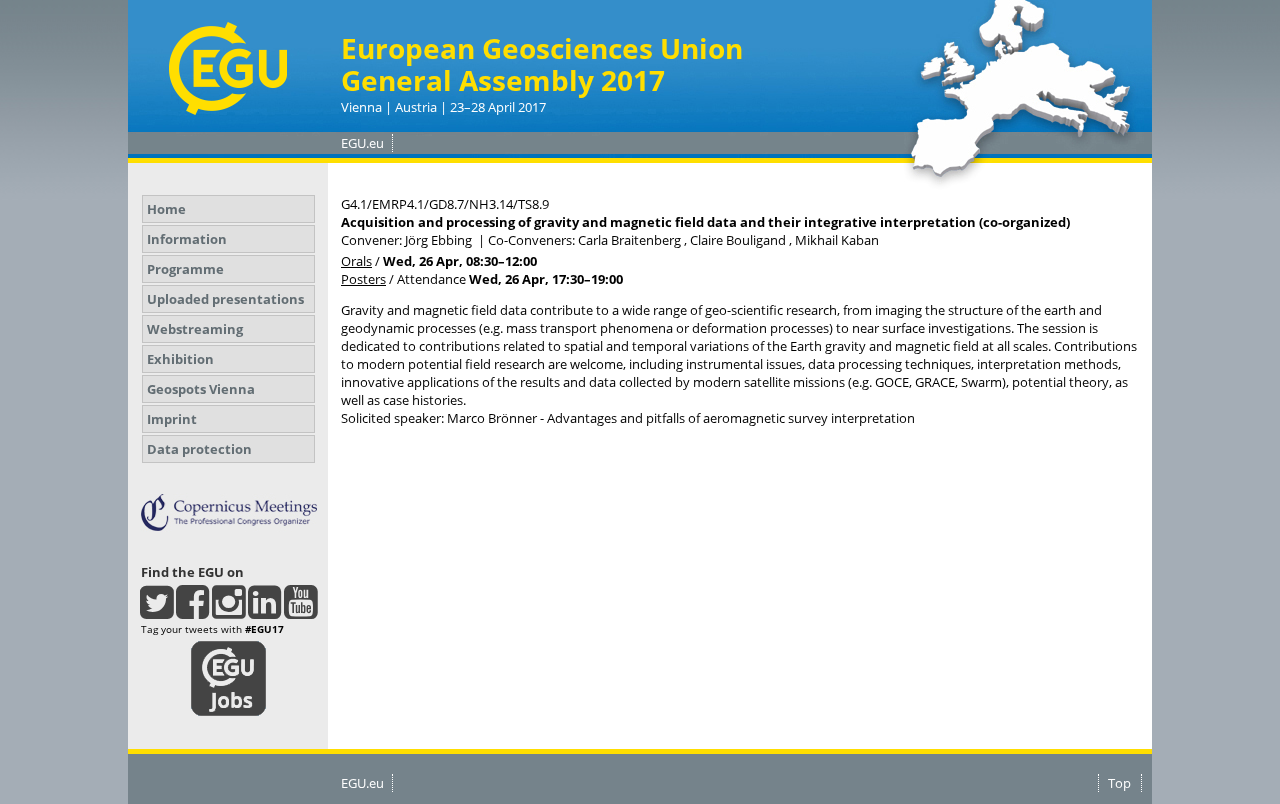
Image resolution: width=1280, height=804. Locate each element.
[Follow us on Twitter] (156, 611)
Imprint (172, 419)
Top (1119, 783)
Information (187, 239)
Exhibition (180, 359)
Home (166, 209)
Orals (356, 261)
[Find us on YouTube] (300, 611)
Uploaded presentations (225, 299)
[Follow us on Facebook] (192, 611)
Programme (185, 269)
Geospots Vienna (201, 389)
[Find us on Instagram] (228, 611)
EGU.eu (362, 143)
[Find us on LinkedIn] (264, 611)
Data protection (199, 449)
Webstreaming (195, 329)
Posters (363, 279)
